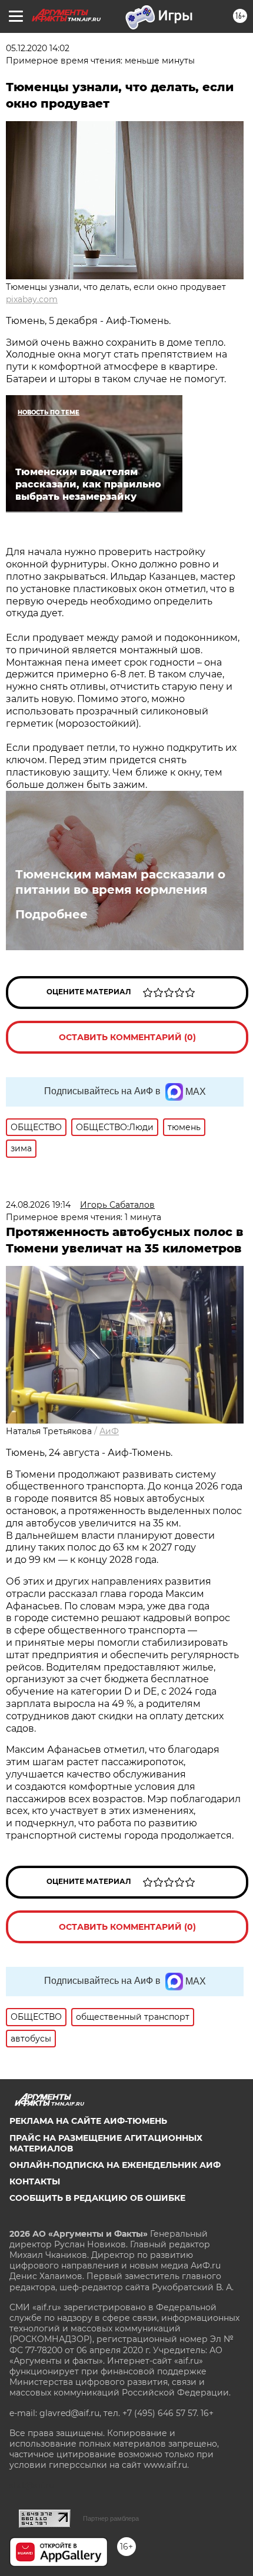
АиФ (109, 1431)
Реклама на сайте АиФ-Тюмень (88, 2121)
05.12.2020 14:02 (38, 48)
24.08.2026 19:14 (38, 1205)
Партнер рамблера (111, 2518)
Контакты (35, 2181)
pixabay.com (32, 299)
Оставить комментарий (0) (127, 1037)
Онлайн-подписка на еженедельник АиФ (115, 2165)
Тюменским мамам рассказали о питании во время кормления (120, 882)
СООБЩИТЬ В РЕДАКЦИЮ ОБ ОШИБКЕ (97, 2198)
